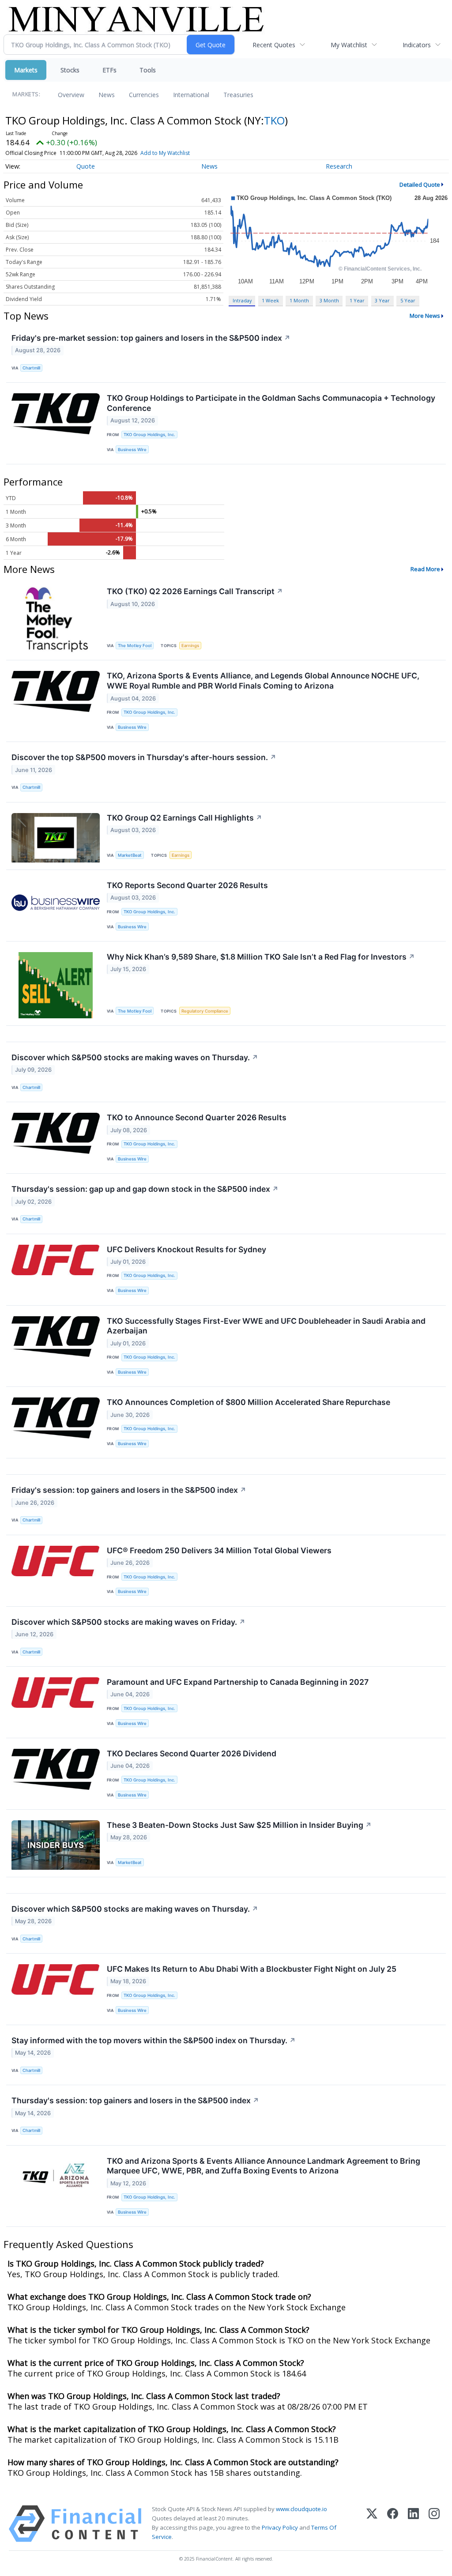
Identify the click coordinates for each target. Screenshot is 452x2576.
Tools (148, 70)
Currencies (144, 95)
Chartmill (31, 368)
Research (339, 166)
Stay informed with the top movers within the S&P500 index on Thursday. (154, 2040)
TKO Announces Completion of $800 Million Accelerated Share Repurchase (249, 1402)
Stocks (70, 70)
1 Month (299, 300)
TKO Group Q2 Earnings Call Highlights (185, 818)
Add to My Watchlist (165, 153)
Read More (425, 569)
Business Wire (132, 450)
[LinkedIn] (413, 2524)
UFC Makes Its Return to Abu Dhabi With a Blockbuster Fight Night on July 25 (252, 1969)
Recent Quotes (274, 45)
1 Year (357, 300)
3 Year (382, 300)
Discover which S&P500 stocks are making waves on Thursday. (135, 1057)
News (107, 95)
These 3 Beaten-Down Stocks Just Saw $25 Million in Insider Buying (239, 1825)
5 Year (408, 300)
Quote (86, 166)
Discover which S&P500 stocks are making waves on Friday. (128, 1622)
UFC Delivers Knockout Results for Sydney (186, 1249)
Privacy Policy (280, 2527)
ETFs (109, 70)
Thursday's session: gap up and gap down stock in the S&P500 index (145, 1189)
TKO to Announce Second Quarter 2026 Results (197, 1117)
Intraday (242, 300)
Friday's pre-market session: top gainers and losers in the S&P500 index (151, 338)
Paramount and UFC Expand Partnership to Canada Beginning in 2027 (238, 1682)
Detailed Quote (420, 185)
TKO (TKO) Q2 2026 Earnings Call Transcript (195, 591)
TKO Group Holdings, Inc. (149, 435)
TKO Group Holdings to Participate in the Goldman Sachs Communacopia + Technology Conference (271, 403)
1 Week (270, 300)
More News (425, 316)
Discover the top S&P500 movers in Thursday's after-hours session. (144, 757)
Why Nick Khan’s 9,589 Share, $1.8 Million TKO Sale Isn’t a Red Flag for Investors (261, 957)
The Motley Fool (135, 646)
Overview (71, 95)
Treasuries (238, 95)
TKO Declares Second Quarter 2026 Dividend (192, 1753)
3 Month (329, 300)
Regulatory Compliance (205, 1011)
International (191, 95)
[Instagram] (434, 2524)
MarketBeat (130, 855)
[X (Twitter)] (372, 2524)
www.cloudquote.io (301, 2509)
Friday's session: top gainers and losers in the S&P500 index (129, 1490)
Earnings (190, 646)
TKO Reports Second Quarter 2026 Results (187, 885)
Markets (26, 70)
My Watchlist (349, 45)
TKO (274, 120)
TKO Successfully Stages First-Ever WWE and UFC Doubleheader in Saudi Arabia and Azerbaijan (266, 1326)
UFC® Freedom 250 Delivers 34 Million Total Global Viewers (219, 1550)
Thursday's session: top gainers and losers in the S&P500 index (135, 2100)
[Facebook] (393, 2524)
